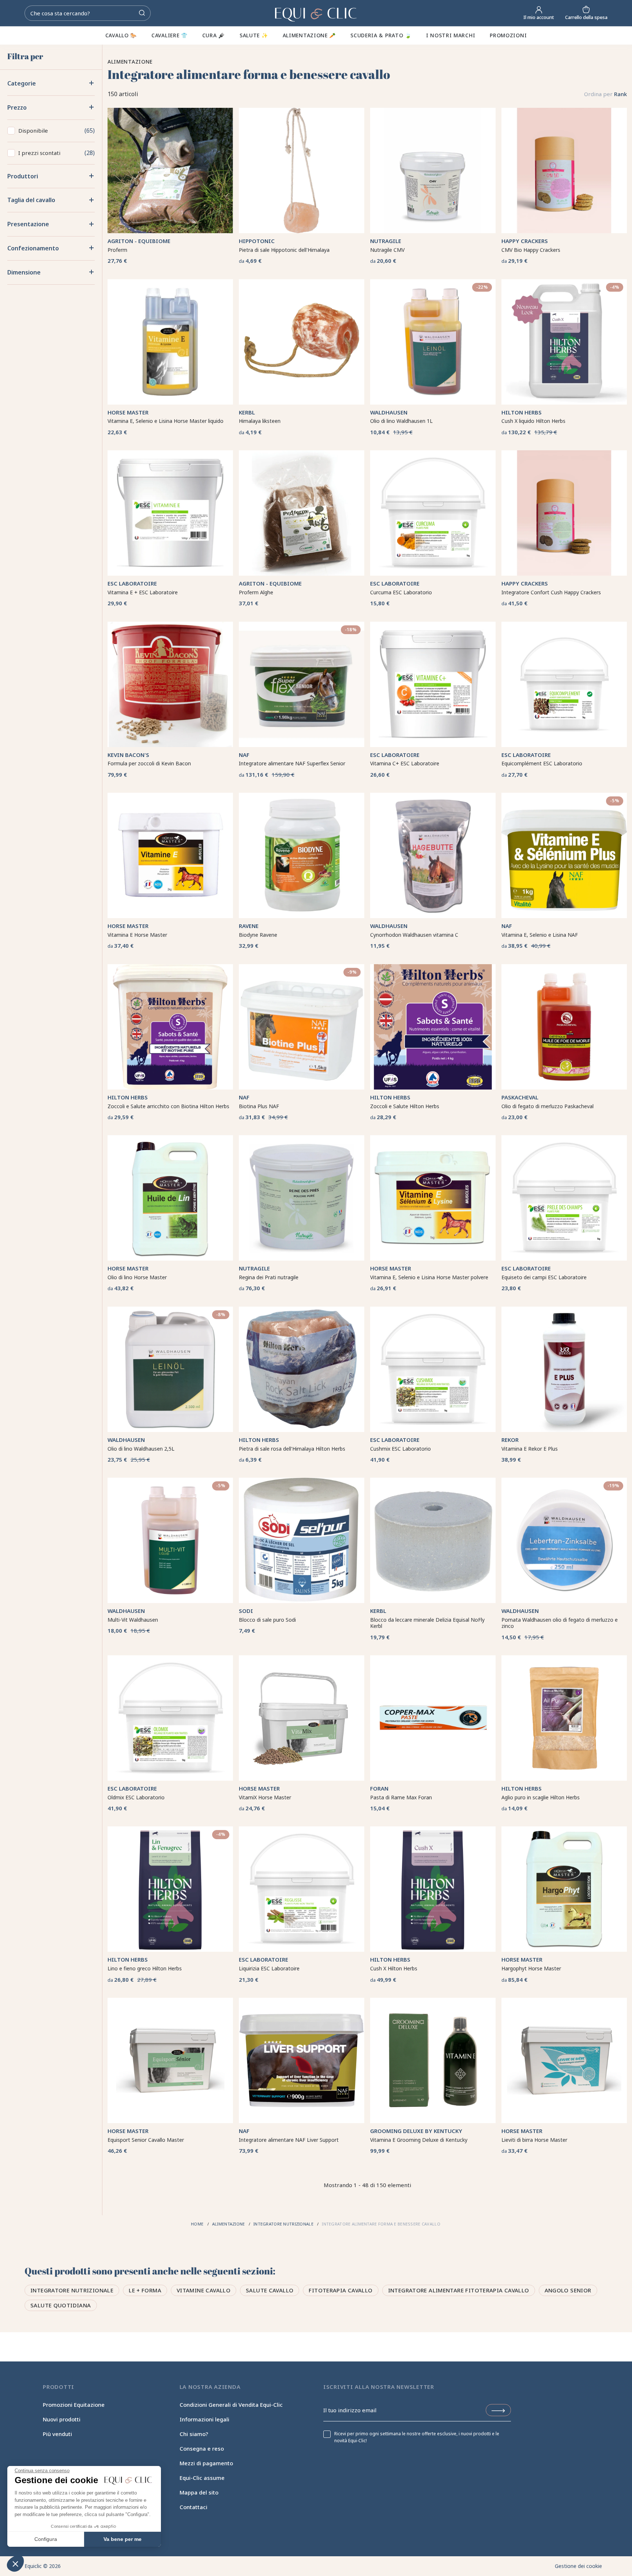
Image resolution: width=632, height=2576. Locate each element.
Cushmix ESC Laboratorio (400, 1449)
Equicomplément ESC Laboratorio (542, 763)
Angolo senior (568, 2290)
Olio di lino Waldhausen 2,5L (141, 1449)
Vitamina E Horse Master (137, 935)
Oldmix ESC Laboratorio (136, 1797)
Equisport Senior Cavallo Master (146, 2140)
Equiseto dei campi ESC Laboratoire (544, 1277)
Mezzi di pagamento (206, 2463)
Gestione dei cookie (578, 2566)
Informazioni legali (204, 2419)
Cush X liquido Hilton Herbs (533, 421)
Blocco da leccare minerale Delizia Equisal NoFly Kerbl (427, 1623)
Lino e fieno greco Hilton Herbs (145, 1968)
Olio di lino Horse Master (137, 1277)
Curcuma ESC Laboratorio (401, 592)
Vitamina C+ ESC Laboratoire (405, 763)
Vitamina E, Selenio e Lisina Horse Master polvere (429, 1277)
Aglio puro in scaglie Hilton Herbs (541, 1797)
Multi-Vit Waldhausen (133, 1620)
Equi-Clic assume (202, 2478)
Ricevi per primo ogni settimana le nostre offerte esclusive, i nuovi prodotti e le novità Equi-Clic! (417, 2437)
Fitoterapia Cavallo (341, 2290)
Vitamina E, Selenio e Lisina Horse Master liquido (165, 421)
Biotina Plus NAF (259, 1106)
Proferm (117, 250)
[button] (15, 2564)
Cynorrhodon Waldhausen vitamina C (414, 935)
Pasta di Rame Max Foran (401, 1797)
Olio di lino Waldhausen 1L (401, 421)
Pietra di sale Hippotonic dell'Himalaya (284, 250)
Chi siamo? (194, 2434)
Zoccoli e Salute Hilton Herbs (405, 1106)
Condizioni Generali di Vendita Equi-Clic (231, 2405)
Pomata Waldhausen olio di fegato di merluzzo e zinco (560, 1623)
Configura (46, 2539)
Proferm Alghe (256, 592)
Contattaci (193, 2507)
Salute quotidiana (61, 2305)
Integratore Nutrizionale (72, 2290)
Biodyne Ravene (258, 935)
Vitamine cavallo (204, 2290)
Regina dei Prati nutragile (269, 1277)
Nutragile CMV (387, 250)
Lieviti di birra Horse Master (534, 2140)
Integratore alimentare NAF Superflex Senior (292, 763)
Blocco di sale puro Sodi (267, 1620)
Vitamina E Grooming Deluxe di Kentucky (419, 2140)
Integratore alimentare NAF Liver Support (289, 2140)
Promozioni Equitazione (74, 2405)
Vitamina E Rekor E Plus (530, 1449)
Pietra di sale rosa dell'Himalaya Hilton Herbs (292, 1449)
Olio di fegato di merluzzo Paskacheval (548, 1106)
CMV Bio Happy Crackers (531, 250)
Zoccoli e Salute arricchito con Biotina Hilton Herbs (168, 1106)
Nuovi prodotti (62, 2419)
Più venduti (57, 2434)
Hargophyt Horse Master (531, 1968)
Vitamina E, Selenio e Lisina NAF (540, 935)
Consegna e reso (202, 2448)
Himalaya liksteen (260, 421)
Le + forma (145, 2290)
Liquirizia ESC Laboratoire (269, 1968)
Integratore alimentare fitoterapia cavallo (459, 2290)
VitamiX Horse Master (265, 1797)
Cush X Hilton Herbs (394, 1968)
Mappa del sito (199, 2492)
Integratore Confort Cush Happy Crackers (551, 592)
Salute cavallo (270, 2290)
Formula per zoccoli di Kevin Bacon (149, 763)
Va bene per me (123, 2539)
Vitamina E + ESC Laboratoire (143, 592)
